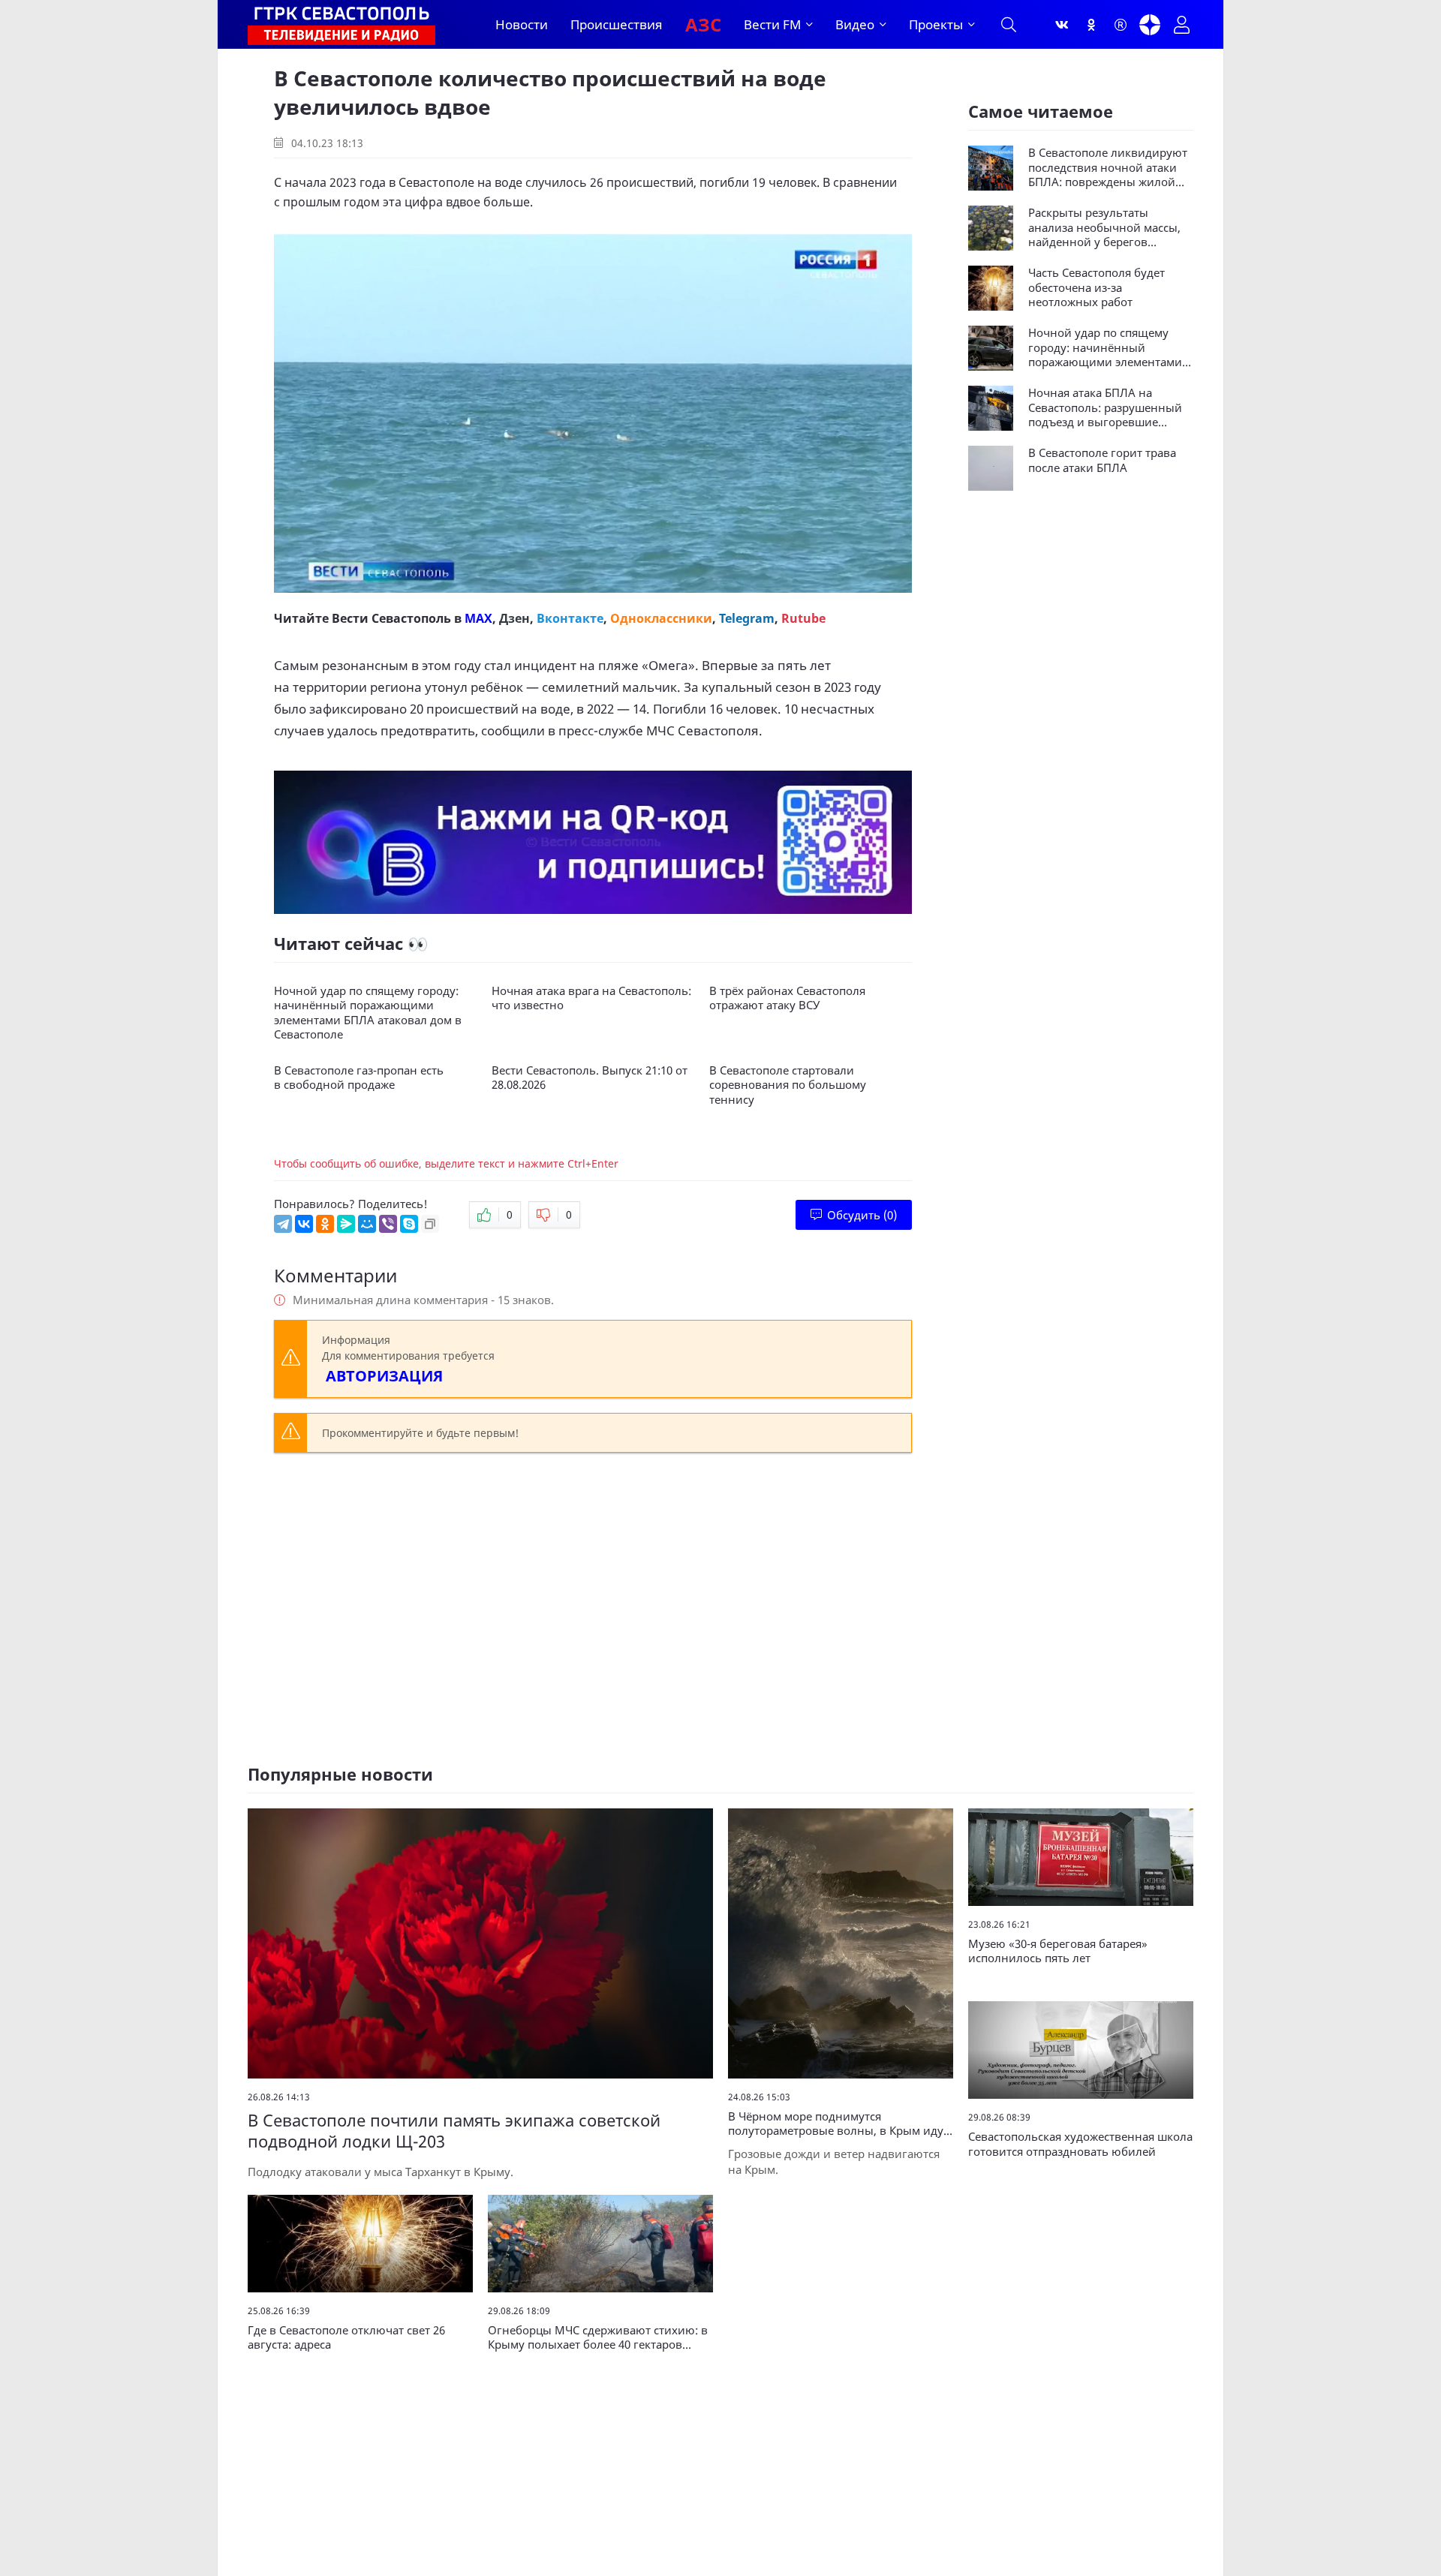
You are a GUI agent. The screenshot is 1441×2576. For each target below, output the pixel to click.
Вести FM (772, 24)
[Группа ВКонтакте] (1062, 25)
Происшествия (617, 24)
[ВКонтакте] (304, 1224)
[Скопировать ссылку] (430, 1224)
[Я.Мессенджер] (346, 1224)
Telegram (747, 618)
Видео (855, 24)
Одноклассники (661, 618)
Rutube (803, 618)
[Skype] (409, 1224)
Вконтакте (570, 618)
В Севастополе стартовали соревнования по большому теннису (788, 1085)
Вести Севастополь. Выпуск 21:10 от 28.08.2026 (590, 1078)
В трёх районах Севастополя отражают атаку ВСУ (787, 998)
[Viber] (388, 1224)
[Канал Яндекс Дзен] (1150, 25)
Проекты (936, 24)
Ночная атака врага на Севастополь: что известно (591, 998)
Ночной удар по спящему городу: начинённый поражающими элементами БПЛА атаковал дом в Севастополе (368, 1013)
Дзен (514, 618)
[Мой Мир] (367, 1224)
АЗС (703, 24)
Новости (522, 24)
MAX (478, 618)
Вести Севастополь (391, 618)
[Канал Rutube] (1121, 25)
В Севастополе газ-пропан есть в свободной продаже (359, 1078)
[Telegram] (283, 1224)
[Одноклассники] (1091, 25)
